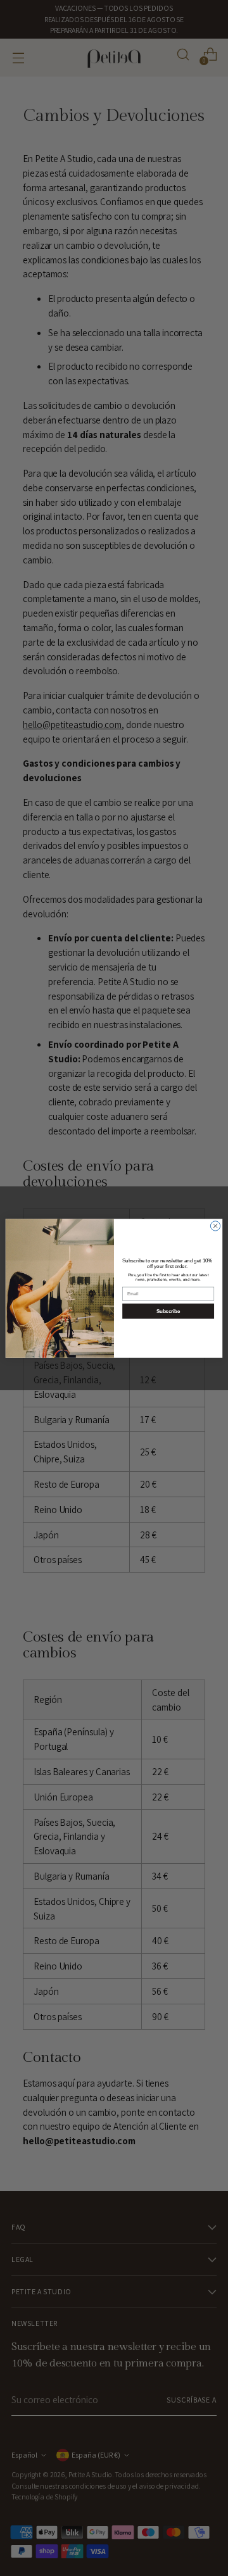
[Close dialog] (215, 1225)
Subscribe (168, 1311)
